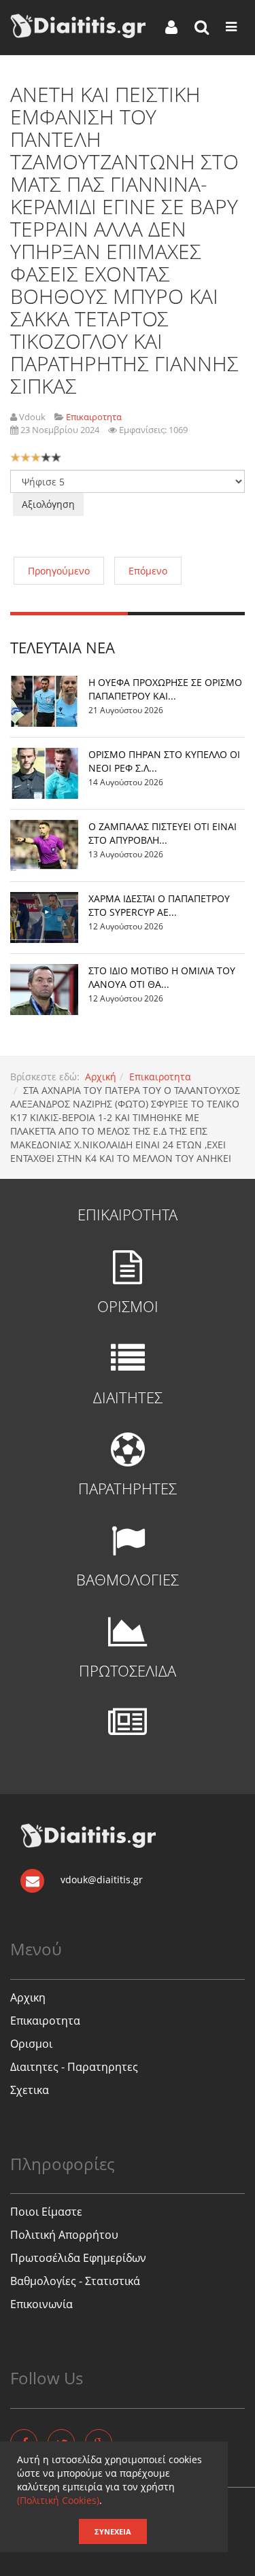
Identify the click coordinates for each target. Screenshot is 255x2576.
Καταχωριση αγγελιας (61, 2557)
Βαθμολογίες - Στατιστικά (75, 2281)
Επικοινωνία (41, 2304)
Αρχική (101, 1077)
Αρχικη (28, 1997)
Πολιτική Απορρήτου (64, 2235)
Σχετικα (30, 2090)
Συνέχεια (113, 2531)
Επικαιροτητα (160, 1077)
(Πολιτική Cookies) (58, 2500)
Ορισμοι (31, 2044)
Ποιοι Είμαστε (46, 2212)
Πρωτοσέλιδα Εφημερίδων (78, 2258)
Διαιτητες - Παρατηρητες (74, 2067)
